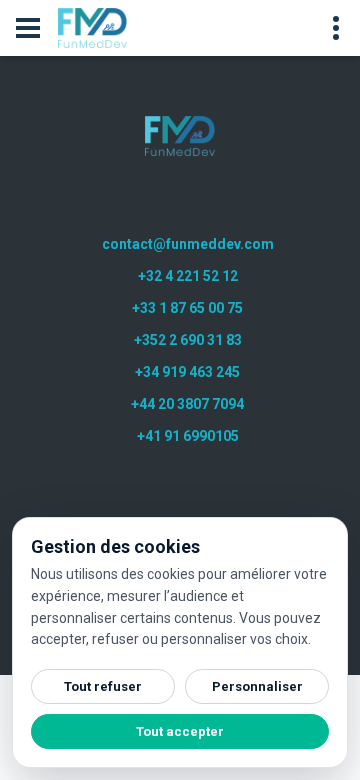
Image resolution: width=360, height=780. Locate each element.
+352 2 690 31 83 (188, 340)
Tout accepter (180, 731)
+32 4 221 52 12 (188, 276)
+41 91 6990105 (188, 436)
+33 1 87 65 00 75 (187, 308)
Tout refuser (103, 686)
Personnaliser (257, 686)
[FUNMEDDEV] (179, 136)
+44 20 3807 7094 (187, 404)
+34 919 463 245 (187, 372)
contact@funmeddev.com (188, 244)
